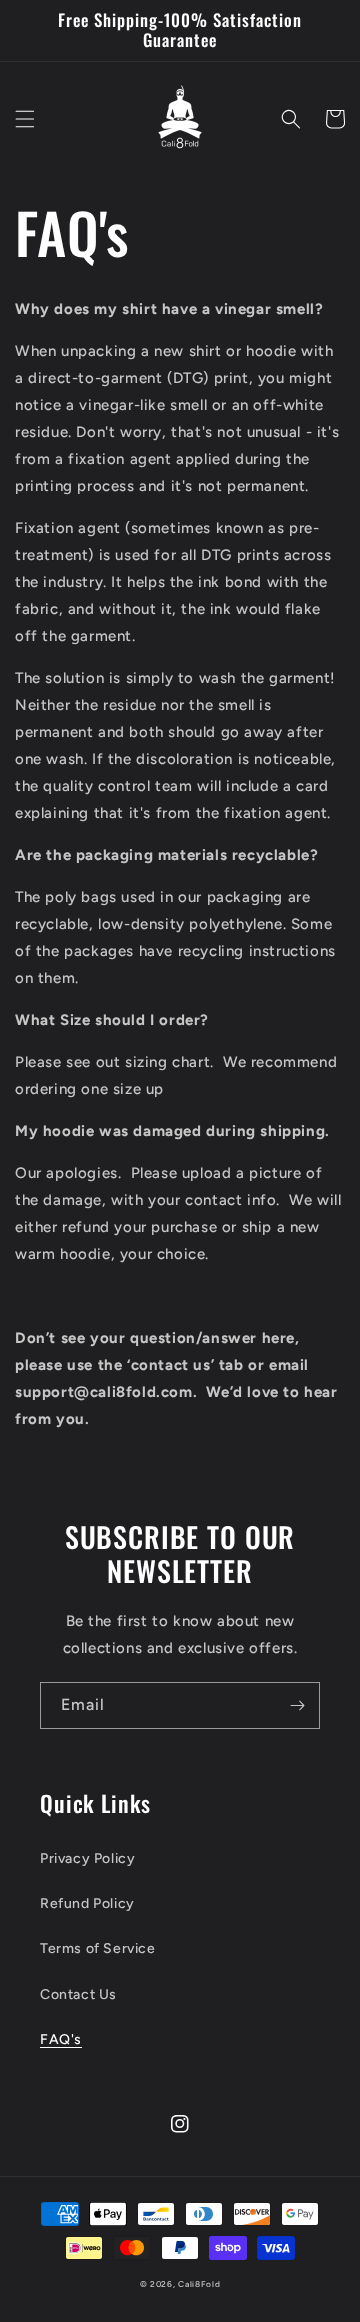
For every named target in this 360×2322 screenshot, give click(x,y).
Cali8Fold (199, 2284)
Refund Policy (87, 1903)
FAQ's (61, 2039)
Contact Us (78, 1994)
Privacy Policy (87, 1858)
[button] (25, 119)
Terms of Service (98, 1948)
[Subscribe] (297, 1705)
